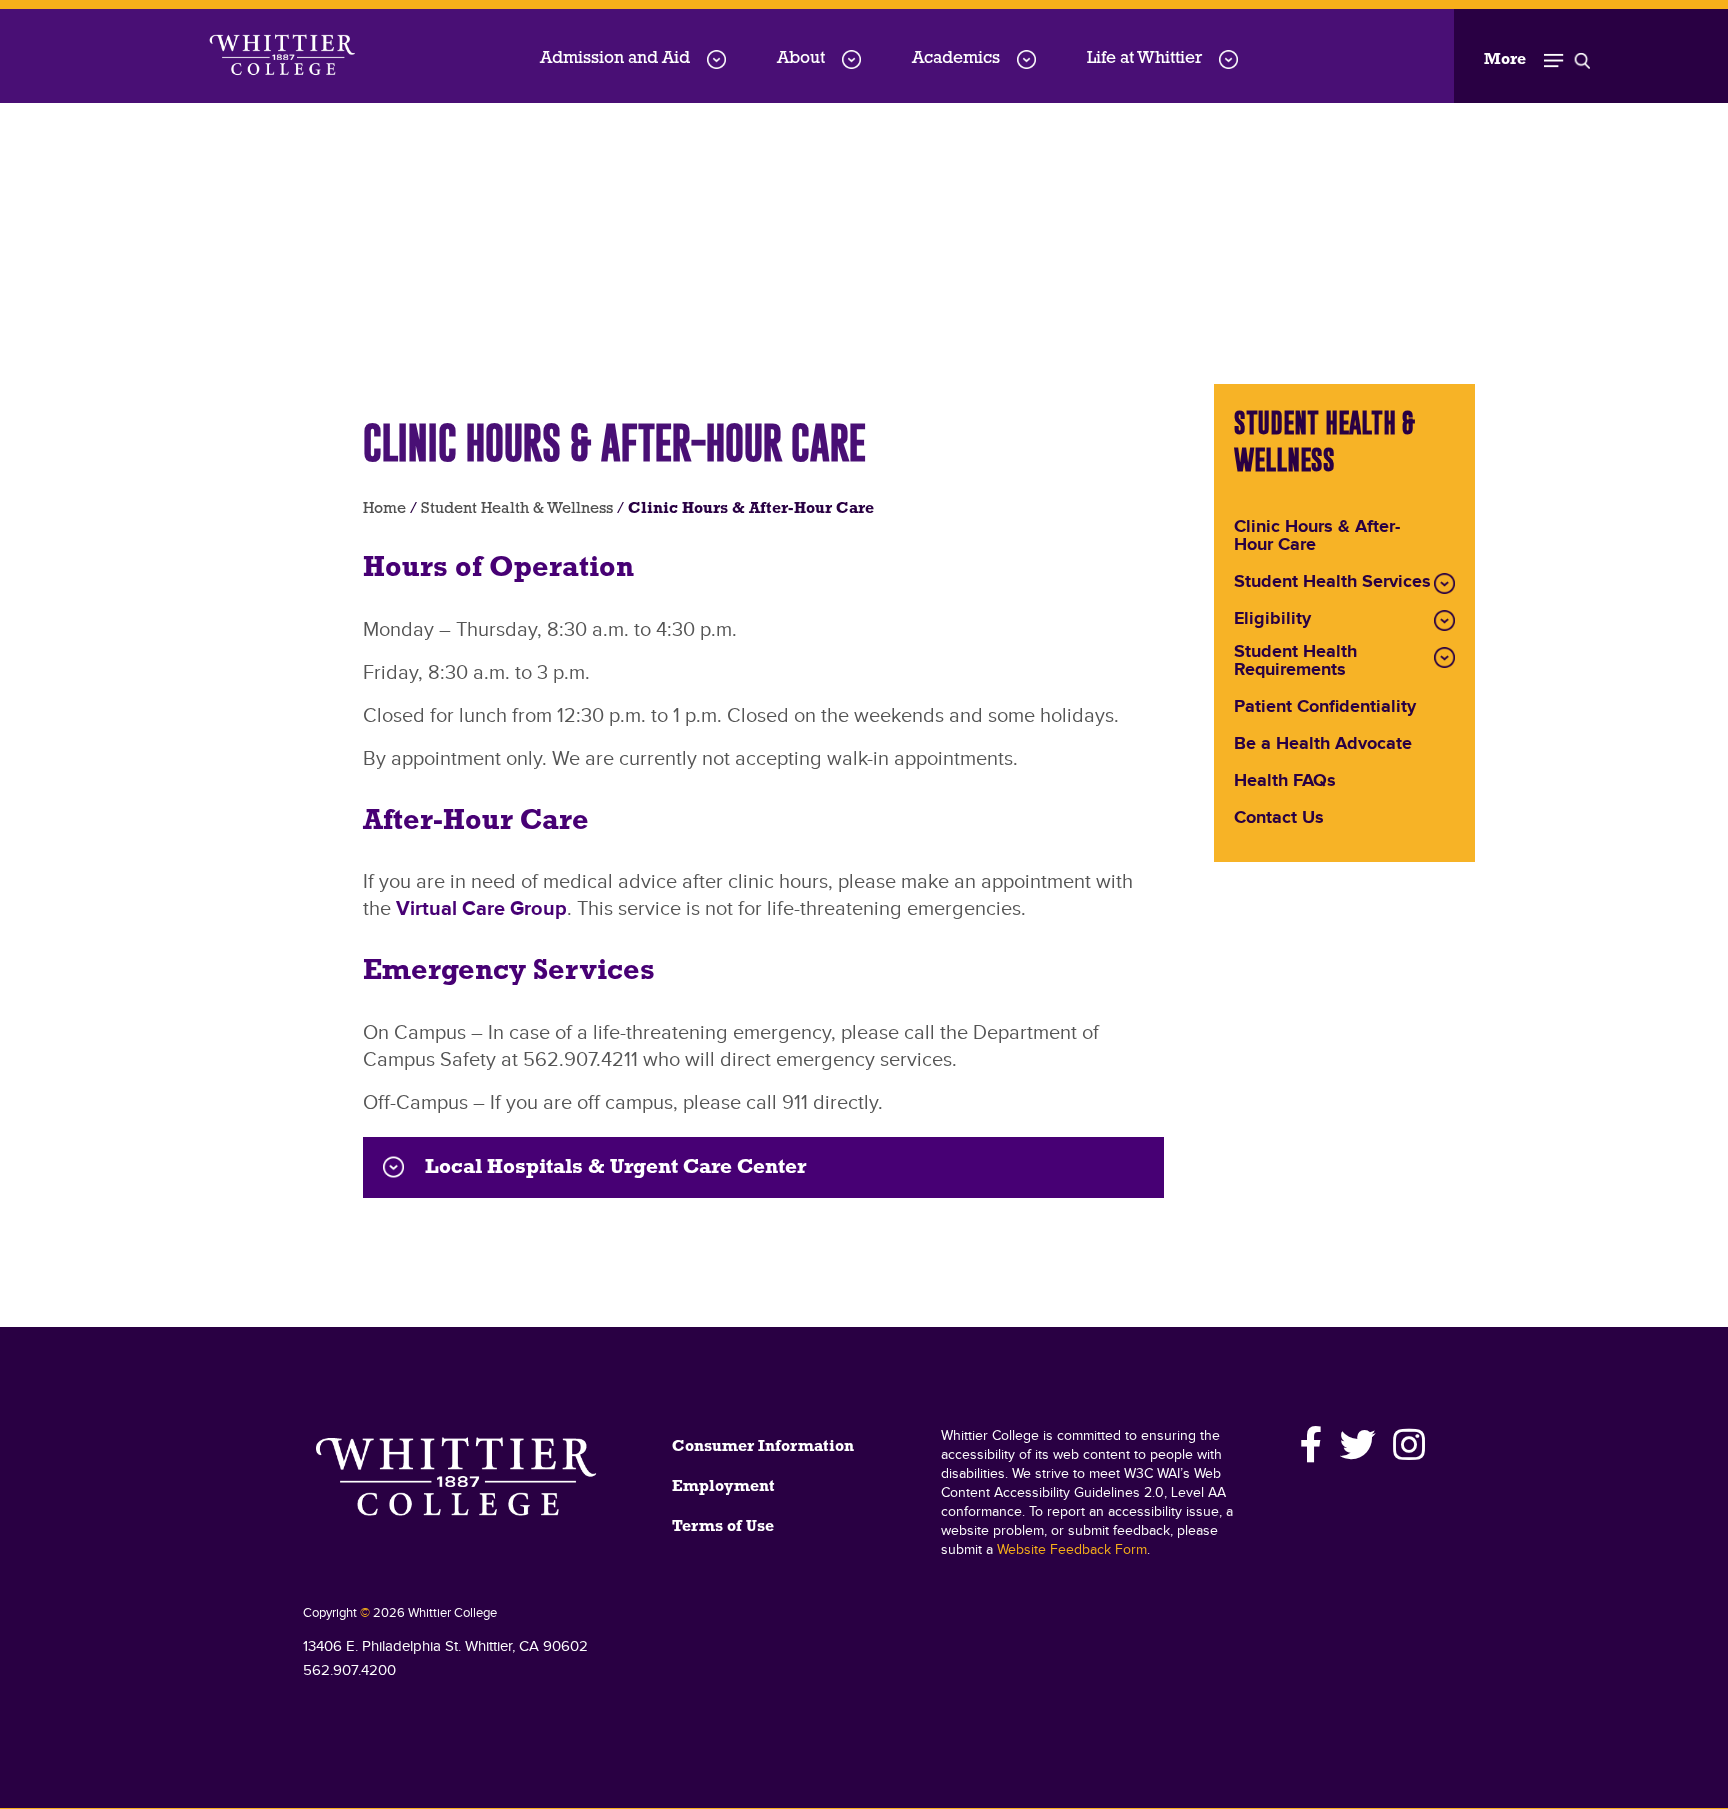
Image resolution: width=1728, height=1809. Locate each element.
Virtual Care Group (481, 909)
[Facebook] (1312, 1445)
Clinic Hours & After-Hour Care (1317, 537)
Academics (956, 58)
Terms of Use (723, 1527)
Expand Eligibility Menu (1444, 620)
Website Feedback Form (1072, 1550)
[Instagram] (1406, 1445)
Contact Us (1279, 819)
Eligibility (1272, 620)
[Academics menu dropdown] (1026, 59)
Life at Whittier (1144, 58)
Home (384, 509)
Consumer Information (763, 1447)
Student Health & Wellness (517, 509)
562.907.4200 (349, 1670)
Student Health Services (1332, 583)
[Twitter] (1358, 1445)
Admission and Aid (615, 58)
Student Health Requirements (1295, 662)
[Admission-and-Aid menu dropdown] (716, 59)
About (801, 58)
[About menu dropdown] (851, 59)
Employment (723, 1487)
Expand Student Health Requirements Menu (1444, 657)
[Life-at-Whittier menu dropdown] (1228, 59)
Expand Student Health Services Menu (1444, 583)
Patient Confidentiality (1325, 708)
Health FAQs (1285, 782)
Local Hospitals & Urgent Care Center (615, 1167)
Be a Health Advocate (1323, 745)
